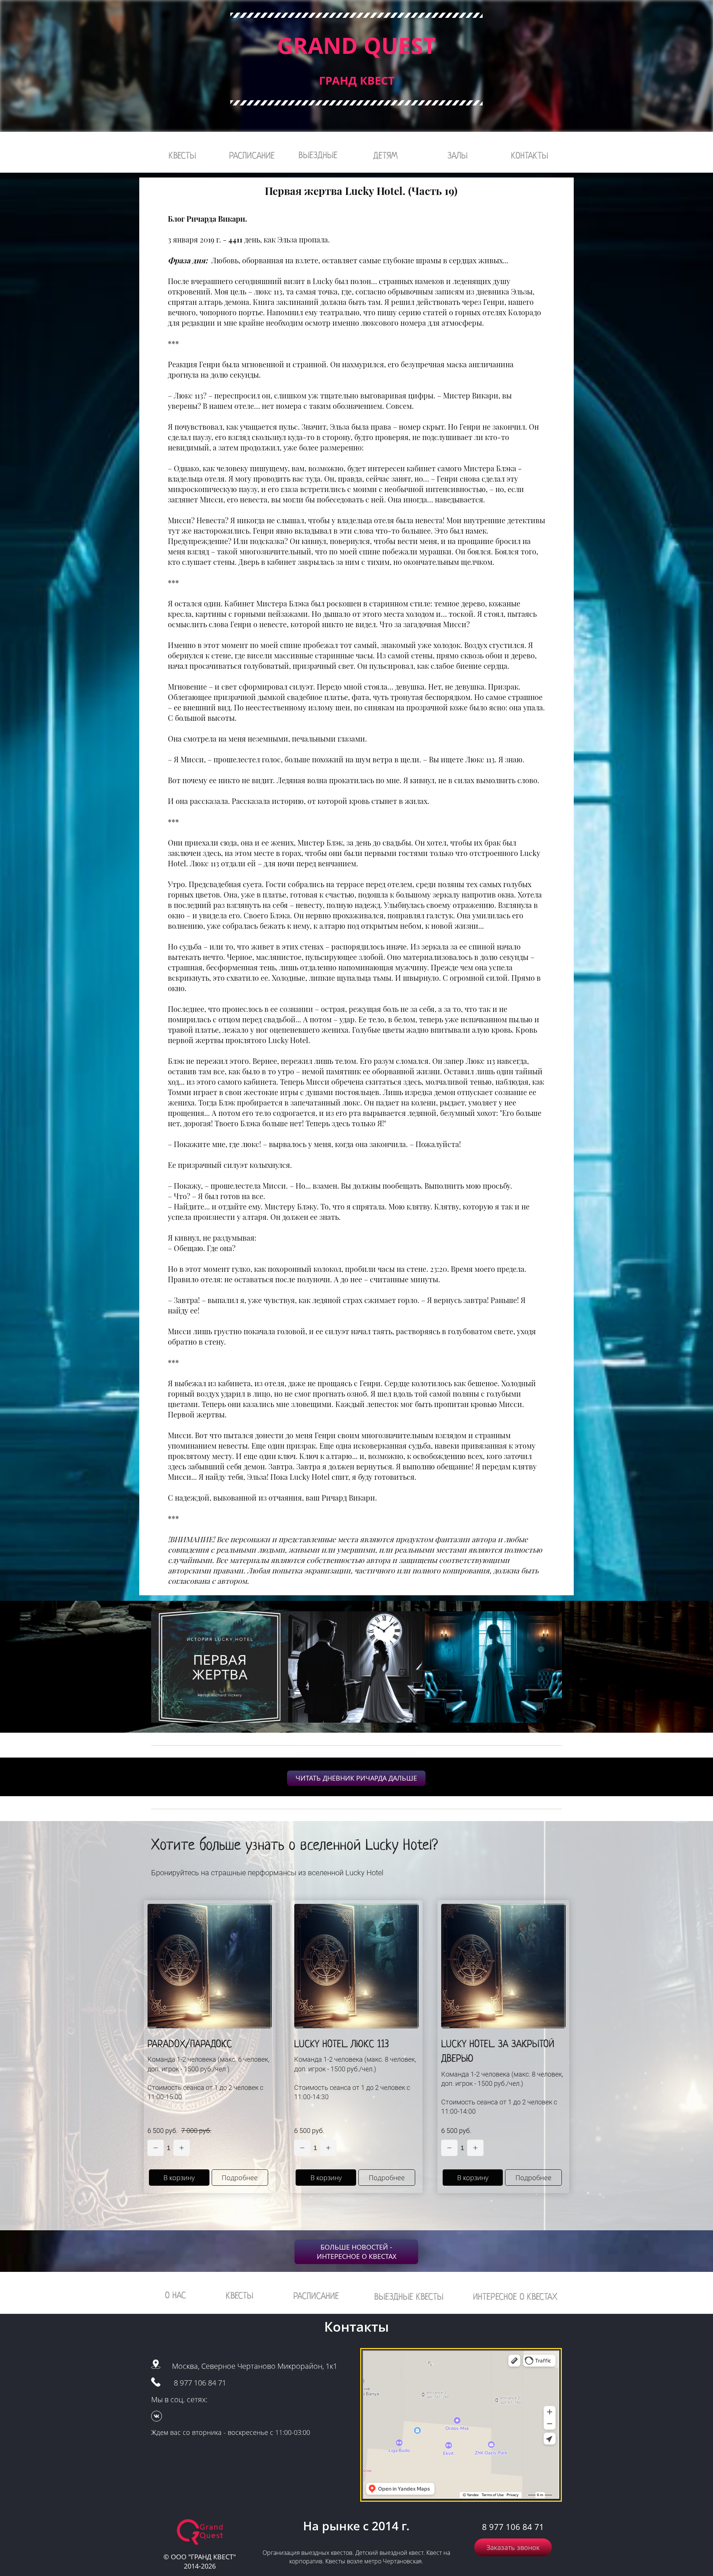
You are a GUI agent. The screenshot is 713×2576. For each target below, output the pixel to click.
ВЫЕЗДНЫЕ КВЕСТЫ (409, 2297)
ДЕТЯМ (385, 155)
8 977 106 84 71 (200, 2383)
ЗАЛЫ (458, 155)
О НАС (175, 2295)
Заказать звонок (513, 2547)
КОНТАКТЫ (530, 155)
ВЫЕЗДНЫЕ (318, 155)
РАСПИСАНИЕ (252, 155)
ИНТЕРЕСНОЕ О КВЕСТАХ (515, 2297)
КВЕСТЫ (182, 155)
